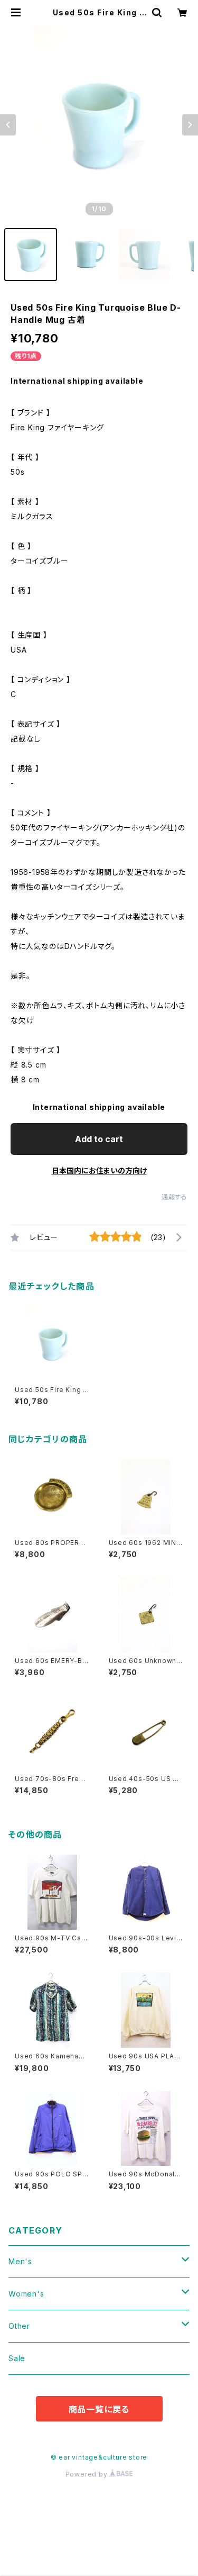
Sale (17, 2358)
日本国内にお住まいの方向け (99, 1171)
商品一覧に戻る (99, 2409)
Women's (26, 2294)
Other (19, 2326)
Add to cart (99, 1139)
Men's (20, 2261)
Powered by (88, 2474)
